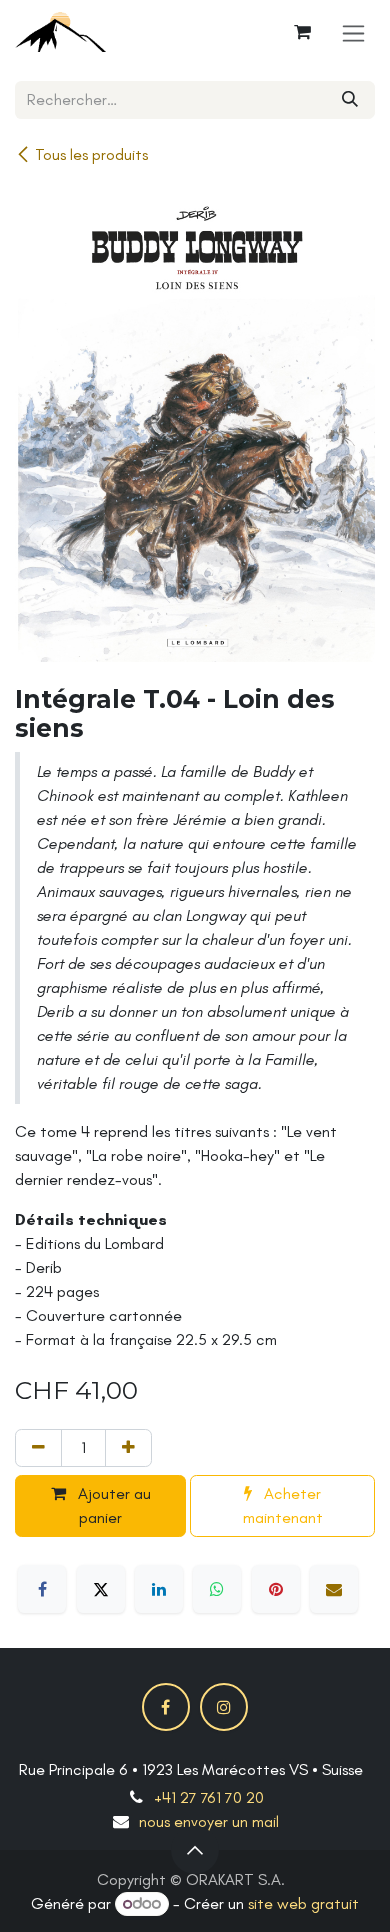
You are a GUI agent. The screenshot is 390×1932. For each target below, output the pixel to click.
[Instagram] (224, 1707)
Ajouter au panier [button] (112, 1505)
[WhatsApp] (217, 1589)
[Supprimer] (38, 1448)
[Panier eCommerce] (302, 32)
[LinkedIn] (159, 1589)
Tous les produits (91, 154)
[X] (101, 1589)
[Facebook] (42, 1589)
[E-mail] (334, 1589)
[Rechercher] (350, 100)
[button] (195, 1850)
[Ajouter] (128, 1448)
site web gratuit (303, 1903)
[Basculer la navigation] (353, 32)
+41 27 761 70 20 (209, 1797)
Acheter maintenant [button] (283, 1505)
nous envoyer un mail (209, 1821)
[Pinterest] (276, 1589)
